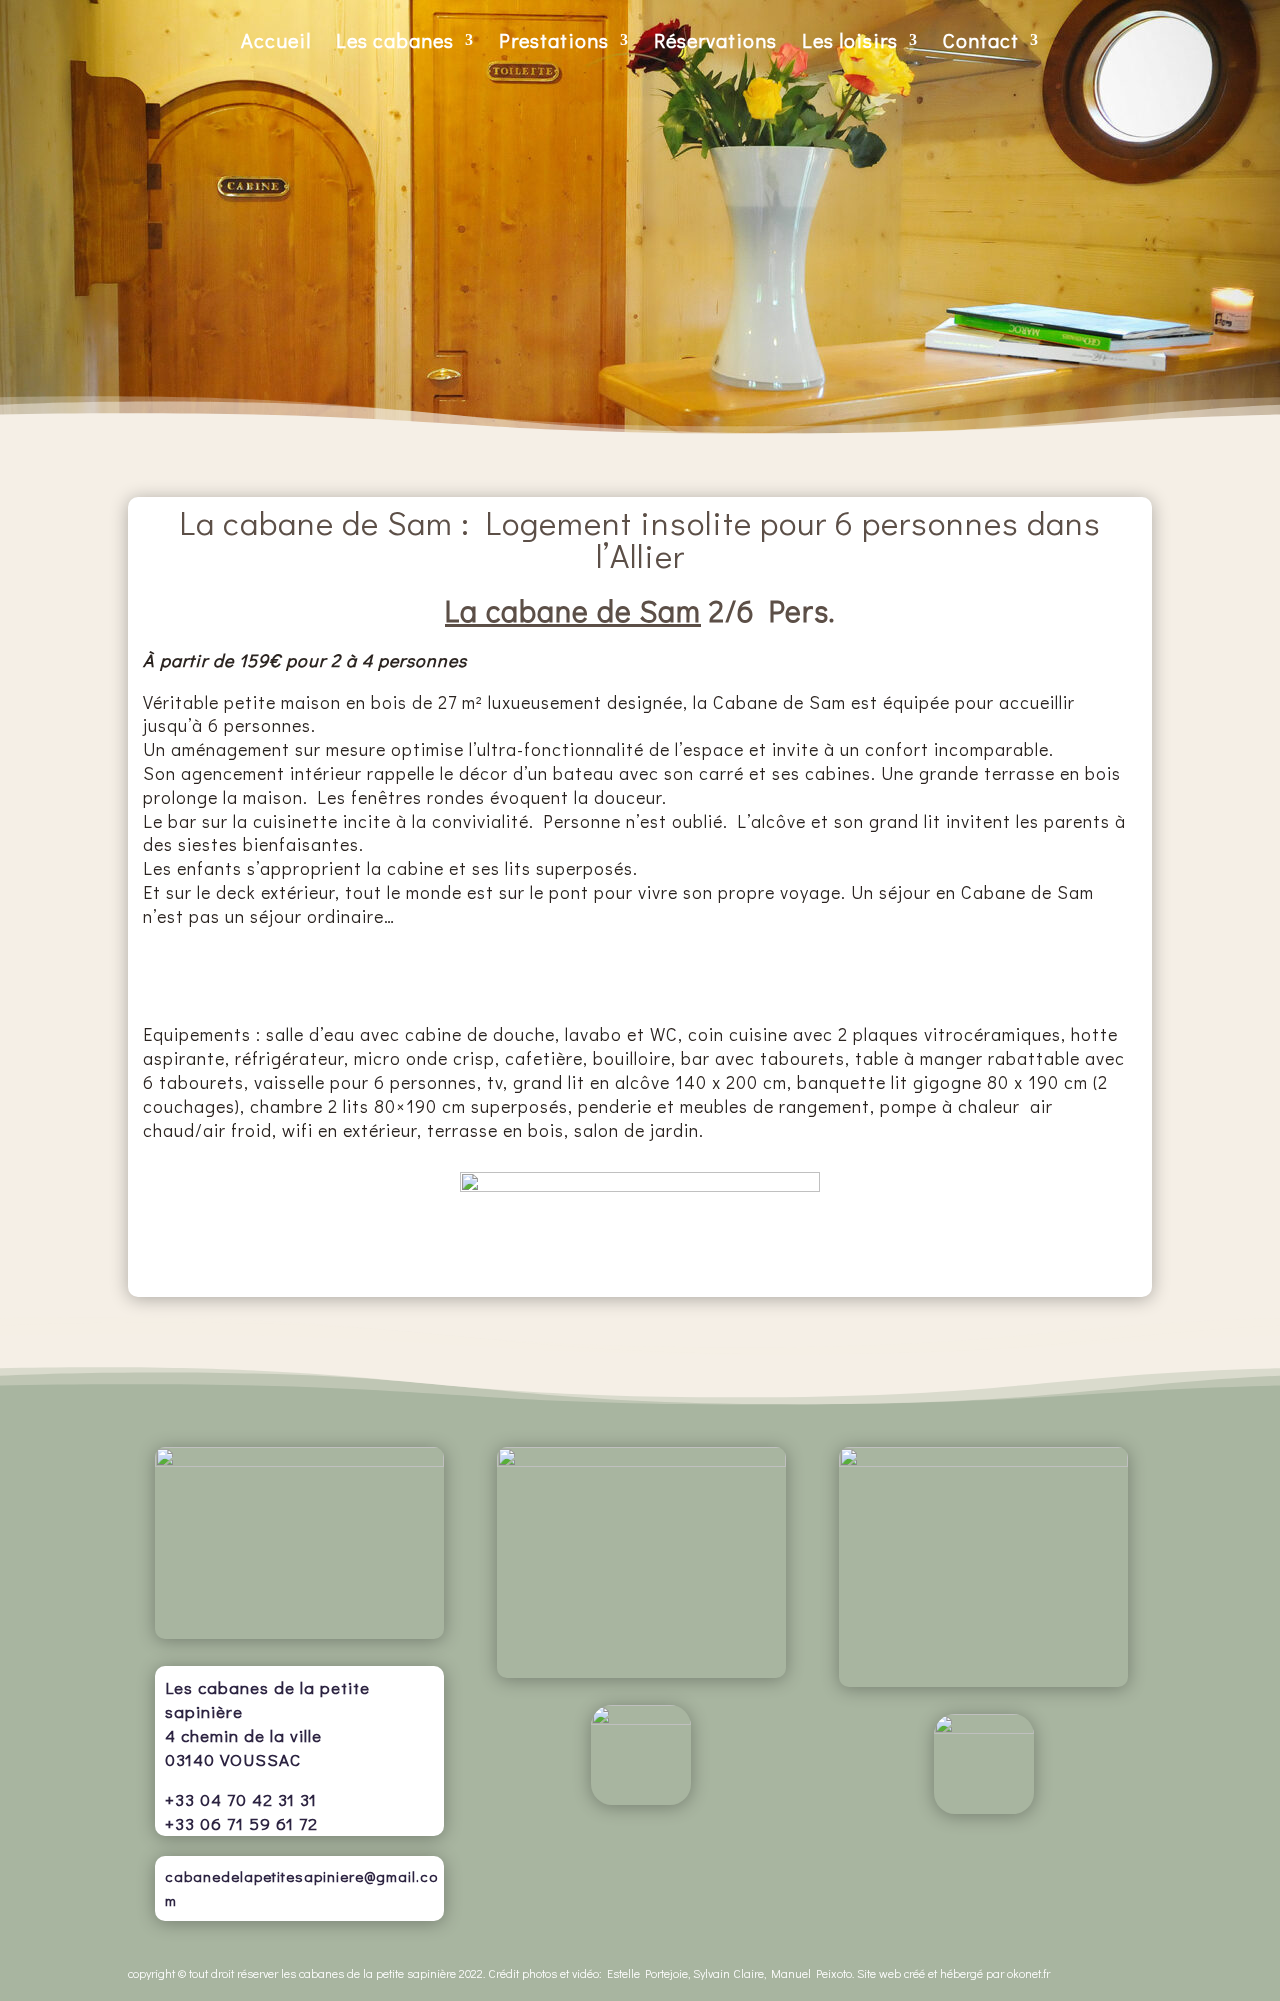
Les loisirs (850, 43)
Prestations (554, 43)
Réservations (715, 43)
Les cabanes (395, 43)
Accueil (276, 43)
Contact (981, 43)
